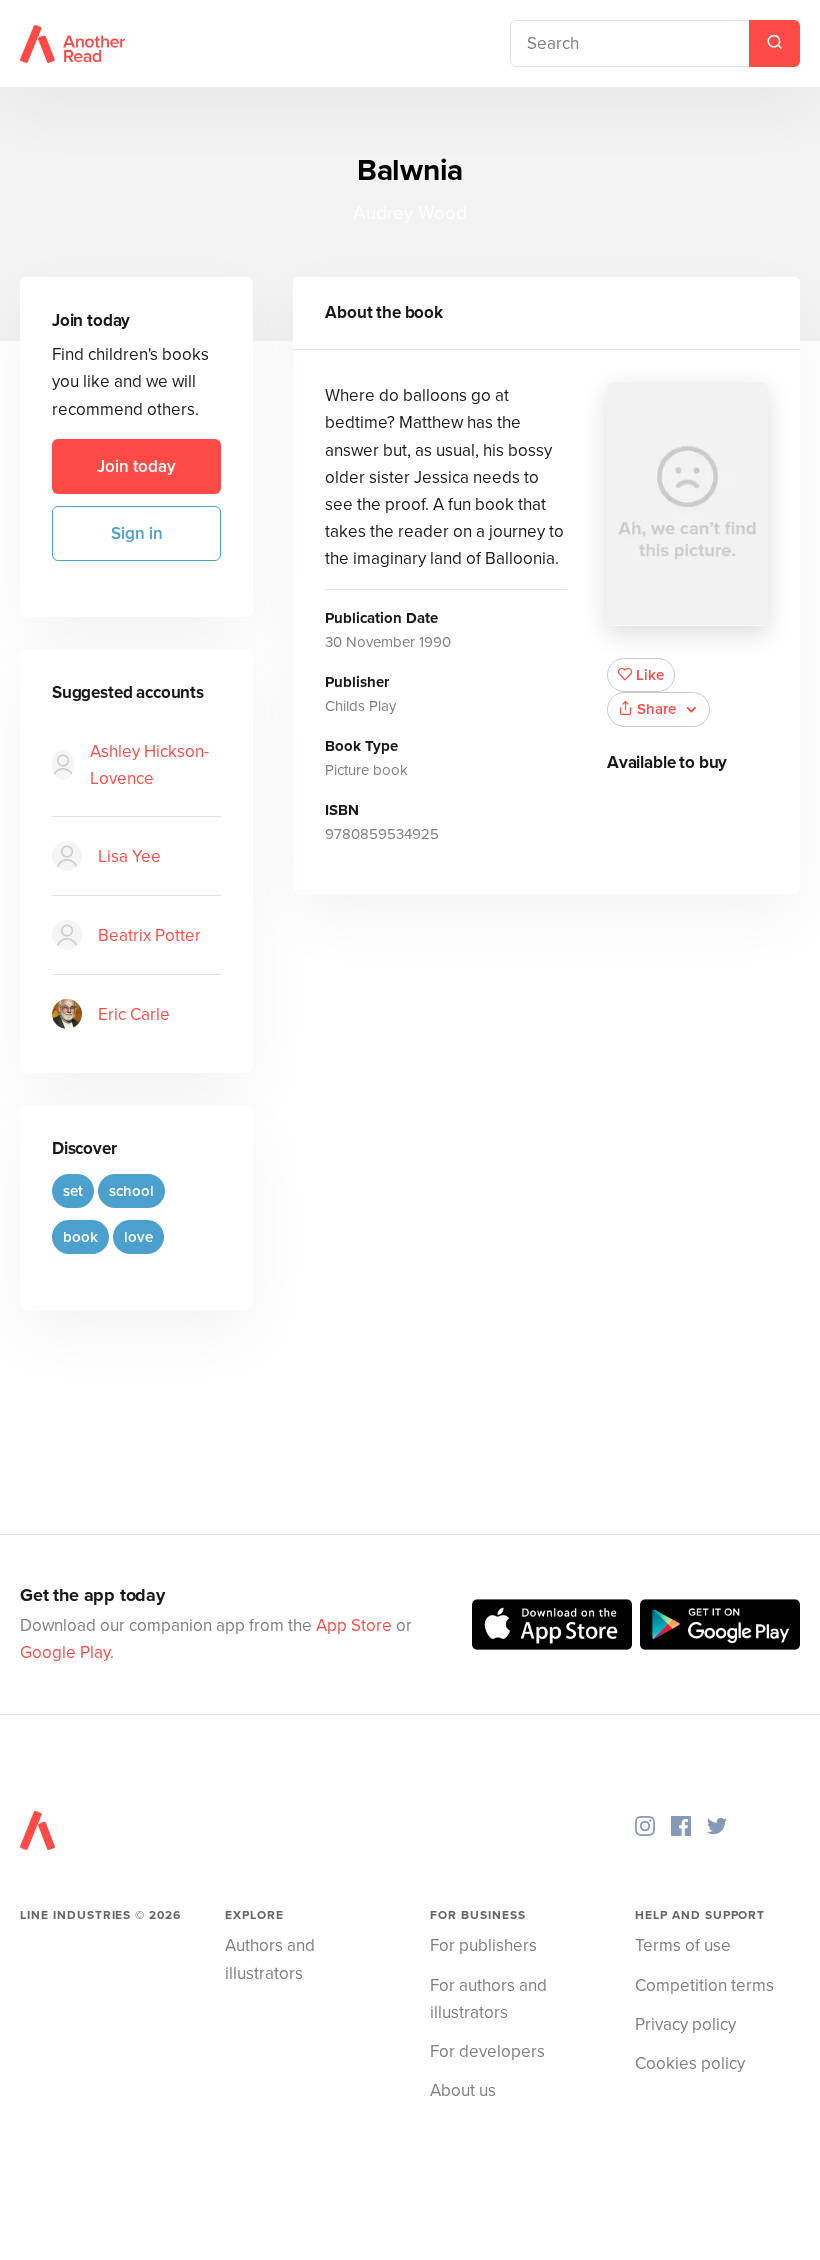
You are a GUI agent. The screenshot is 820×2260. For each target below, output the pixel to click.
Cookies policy (690, 2063)
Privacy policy (685, 2024)
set (73, 1191)
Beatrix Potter (149, 935)
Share (656, 709)
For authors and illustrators (488, 1999)
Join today (136, 466)
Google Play (65, 1652)
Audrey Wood (410, 213)
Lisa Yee (129, 856)
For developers (487, 2051)
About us (463, 2090)
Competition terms (704, 1985)
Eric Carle (134, 1014)
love (138, 1237)
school (131, 1191)
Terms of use (683, 1945)
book (80, 1237)
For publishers (483, 1945)
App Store (354, 1625)
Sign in (137, 533)
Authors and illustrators (270, 1959)
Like (650, 675)
